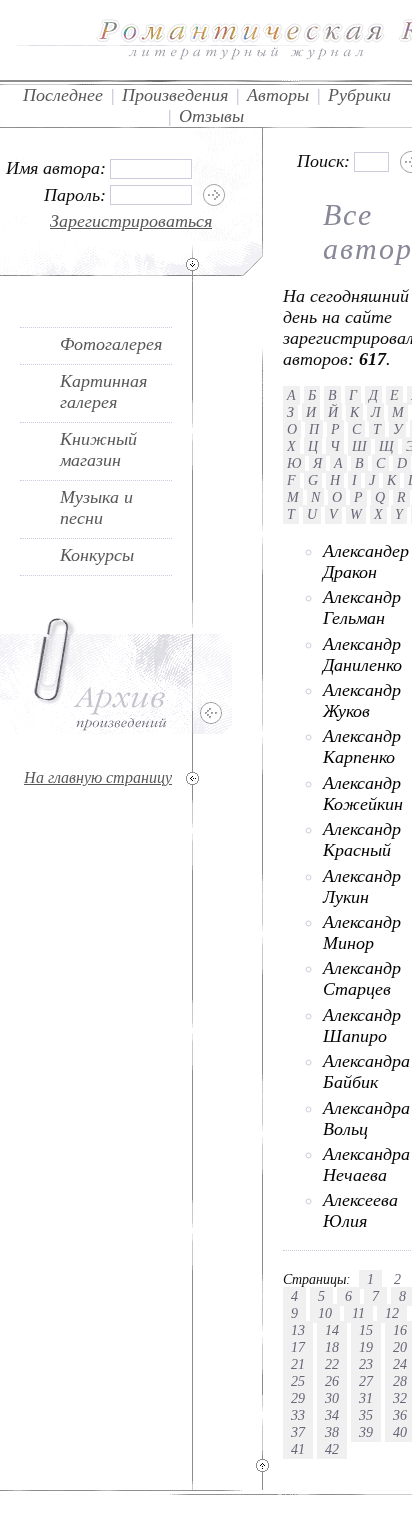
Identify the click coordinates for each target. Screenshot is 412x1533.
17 (298, 1347)
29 (298, 1398)
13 (298, 1330)
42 (332, 1449)
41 (298, 1449)
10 (325, 1313)
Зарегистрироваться (131, 221)
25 (298, 1381)
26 (332, 1381)
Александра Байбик (366, 1071)
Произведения (175, 95)
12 (392, 1313)
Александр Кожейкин (363, 793)
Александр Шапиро (362, 1025)
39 (366, 1432)
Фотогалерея (111, 344)
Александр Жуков (362, 700)
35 (366, 1415)
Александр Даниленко (362, 654)
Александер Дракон (366, 561)
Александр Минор (362, 932)
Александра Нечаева (366, 1164)
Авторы (278, 95)
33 (298, 1415)
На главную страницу (98, 777)
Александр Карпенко (362, 746)
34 (332, 1415)
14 (332, 1330)
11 (358, 1313)
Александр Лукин (362, 886)
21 (298, 1364)
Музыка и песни (96, 507)
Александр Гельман (362, 607)
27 (366, 1381)
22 (332, 1364)
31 (366, 1398)
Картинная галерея (103, 391)
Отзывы (211, 116)
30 (332, 1398)
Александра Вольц (366, 1118)
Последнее (63, 95)
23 (366, 1364)
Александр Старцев (362, 978)
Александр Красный (362, 839)
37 (298, 1432)
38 (332, 1432)
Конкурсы (97, 555)
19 (366, 1347)
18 (332, 1347)
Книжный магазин (98, 449)
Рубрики (359, 95)
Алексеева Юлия (360, 1210)
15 (366, 1330)
